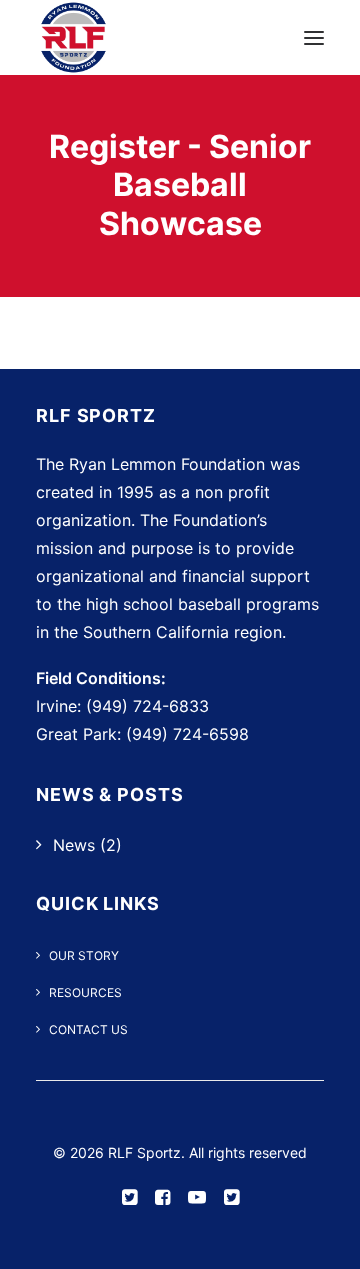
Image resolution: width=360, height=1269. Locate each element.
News (74, 845)
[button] (314, 37)
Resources (85, 992)
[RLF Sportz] (73, 37)
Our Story (84, 955)
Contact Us (88, 1029)
